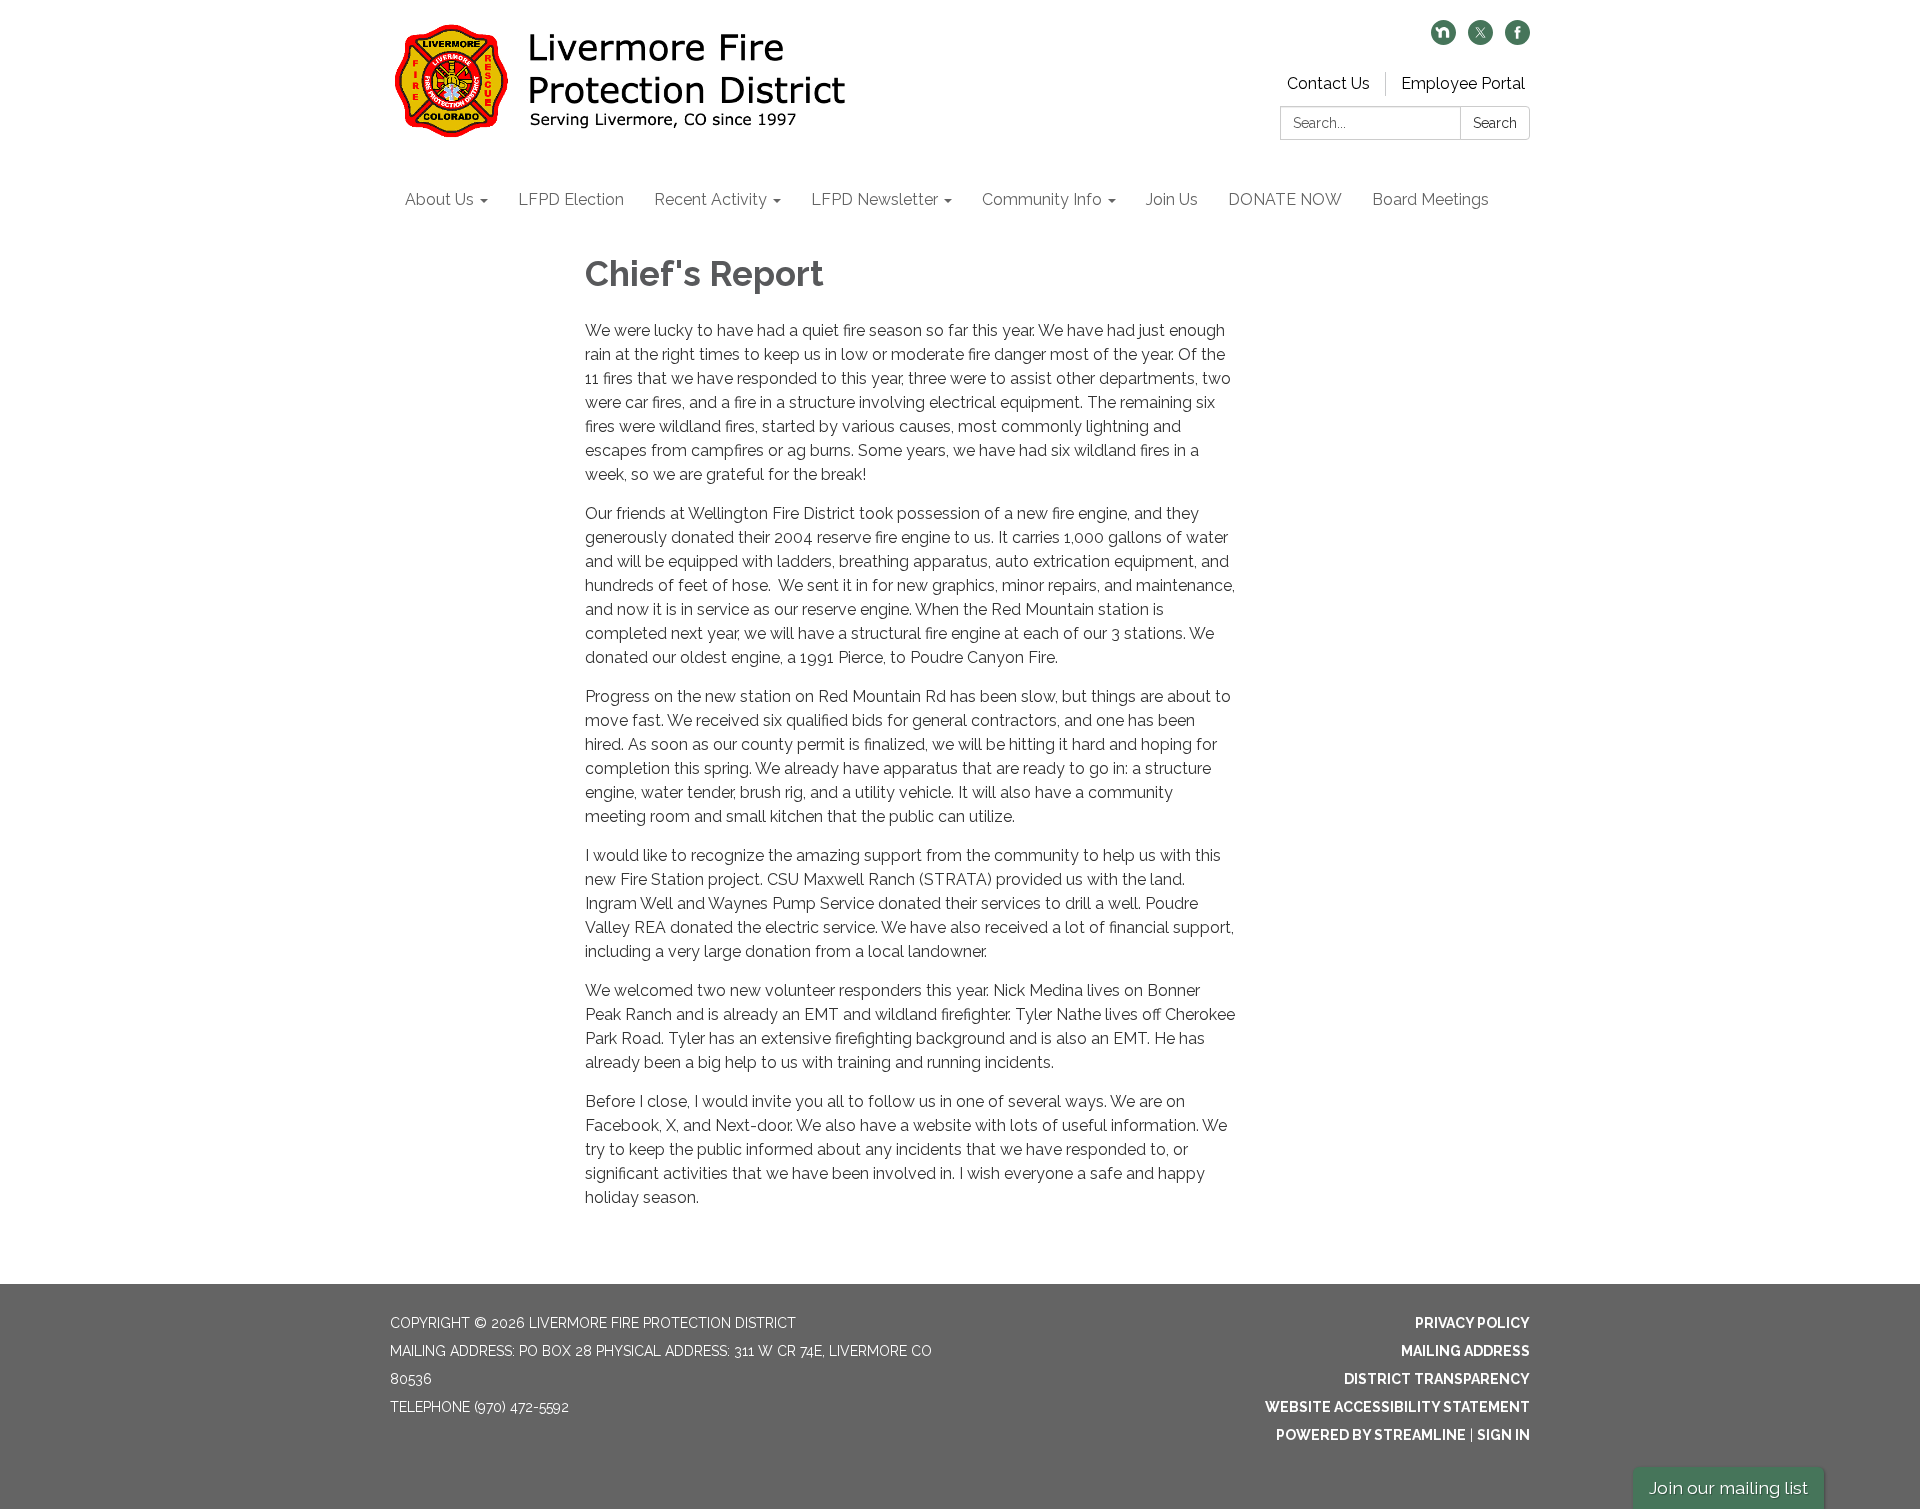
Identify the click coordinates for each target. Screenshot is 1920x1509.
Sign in (1503, 1435)
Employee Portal (1463, 83)
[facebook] (1517, 39)
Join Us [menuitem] (1172, 199)
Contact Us (1328, 83)
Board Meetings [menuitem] (1430, 199)
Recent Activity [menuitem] (710, 199)
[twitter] (1480, 39)
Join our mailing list (1728, 1487)
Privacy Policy (1472, 1323)
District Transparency (1437, 1379)
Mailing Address (1465, 1351)
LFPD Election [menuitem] (571, 199)
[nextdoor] (1443, 39)
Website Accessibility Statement (1397, 1407)
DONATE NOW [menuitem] (1285, 199)
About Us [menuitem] (439, 199)
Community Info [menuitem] (1042, 199)
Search (1495, 123)
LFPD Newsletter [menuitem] (874, 199)
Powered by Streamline (1371, 1435)
